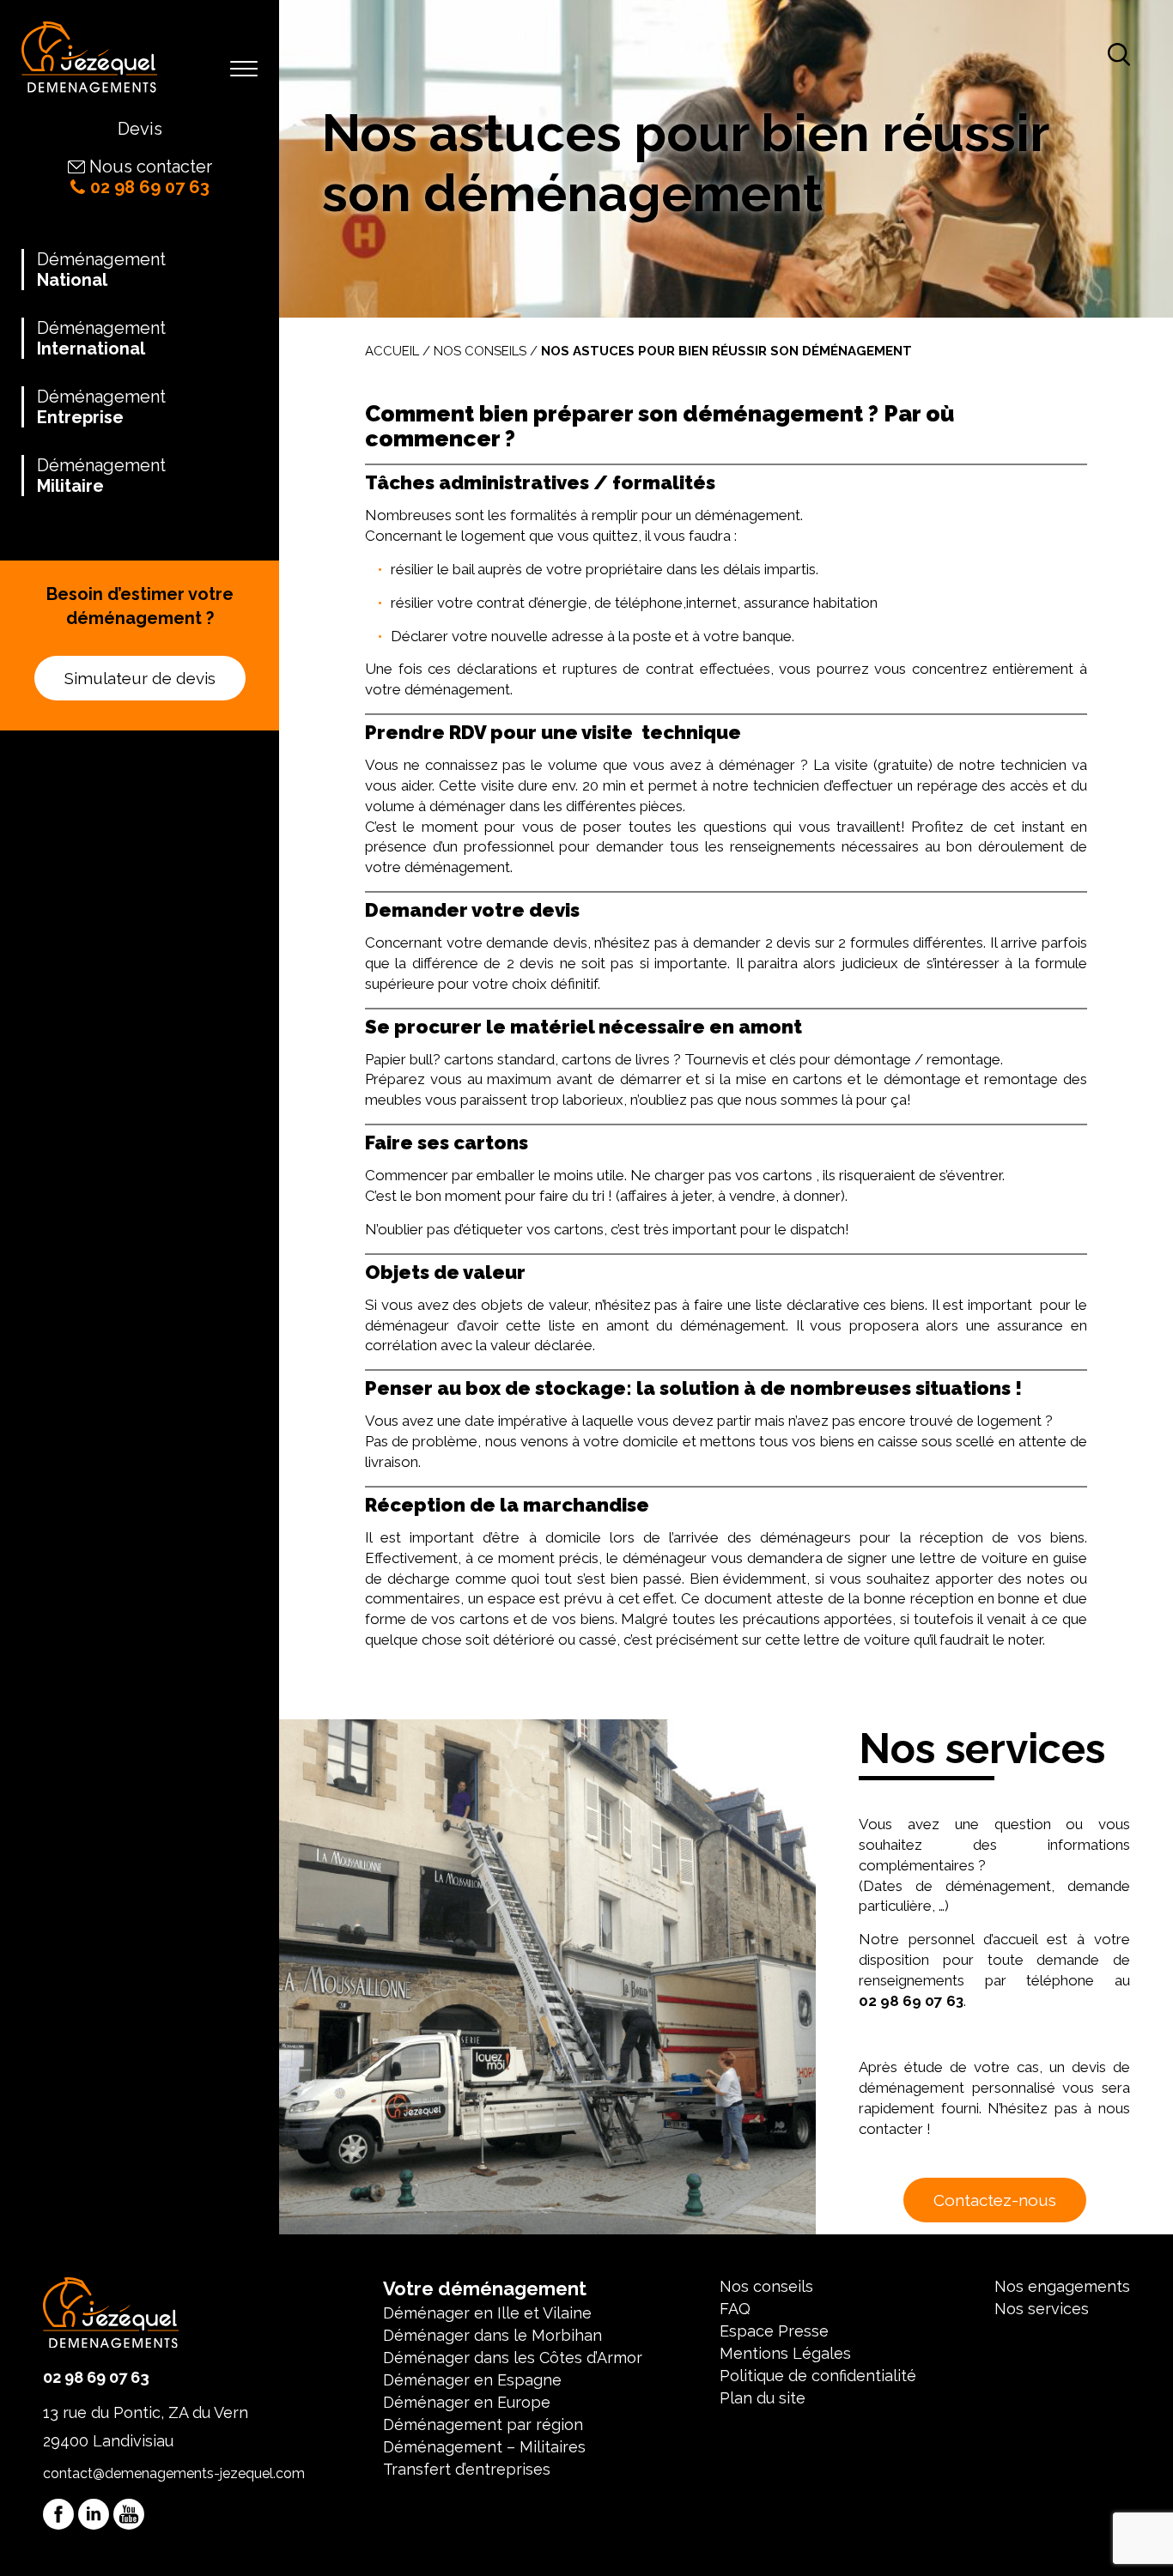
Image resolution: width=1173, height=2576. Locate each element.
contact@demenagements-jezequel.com (174, 2473)
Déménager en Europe (467, 2402)
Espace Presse (774, 2331)
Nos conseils (766, 2286)
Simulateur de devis (140, 678)
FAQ (735, 2309)
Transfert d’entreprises (467, 2469)
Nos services (1042, 2309)
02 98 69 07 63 (150, 187)
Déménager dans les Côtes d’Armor (513, 2358)
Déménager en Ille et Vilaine (487, 2313)
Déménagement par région (483, 2424)
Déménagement (101, 270)
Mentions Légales (785, 2353)
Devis (140, 129)
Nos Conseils (480, 351)
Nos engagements (1062, 2286)
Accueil (392, 351)
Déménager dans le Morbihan (492, 2335)
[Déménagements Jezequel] (89, 59)
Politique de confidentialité (818, 2376)
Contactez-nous (995, 2200)
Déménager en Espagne (472, 2380)
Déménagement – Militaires (484, 2447)
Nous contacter (151, 167)
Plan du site (763, 2398)
